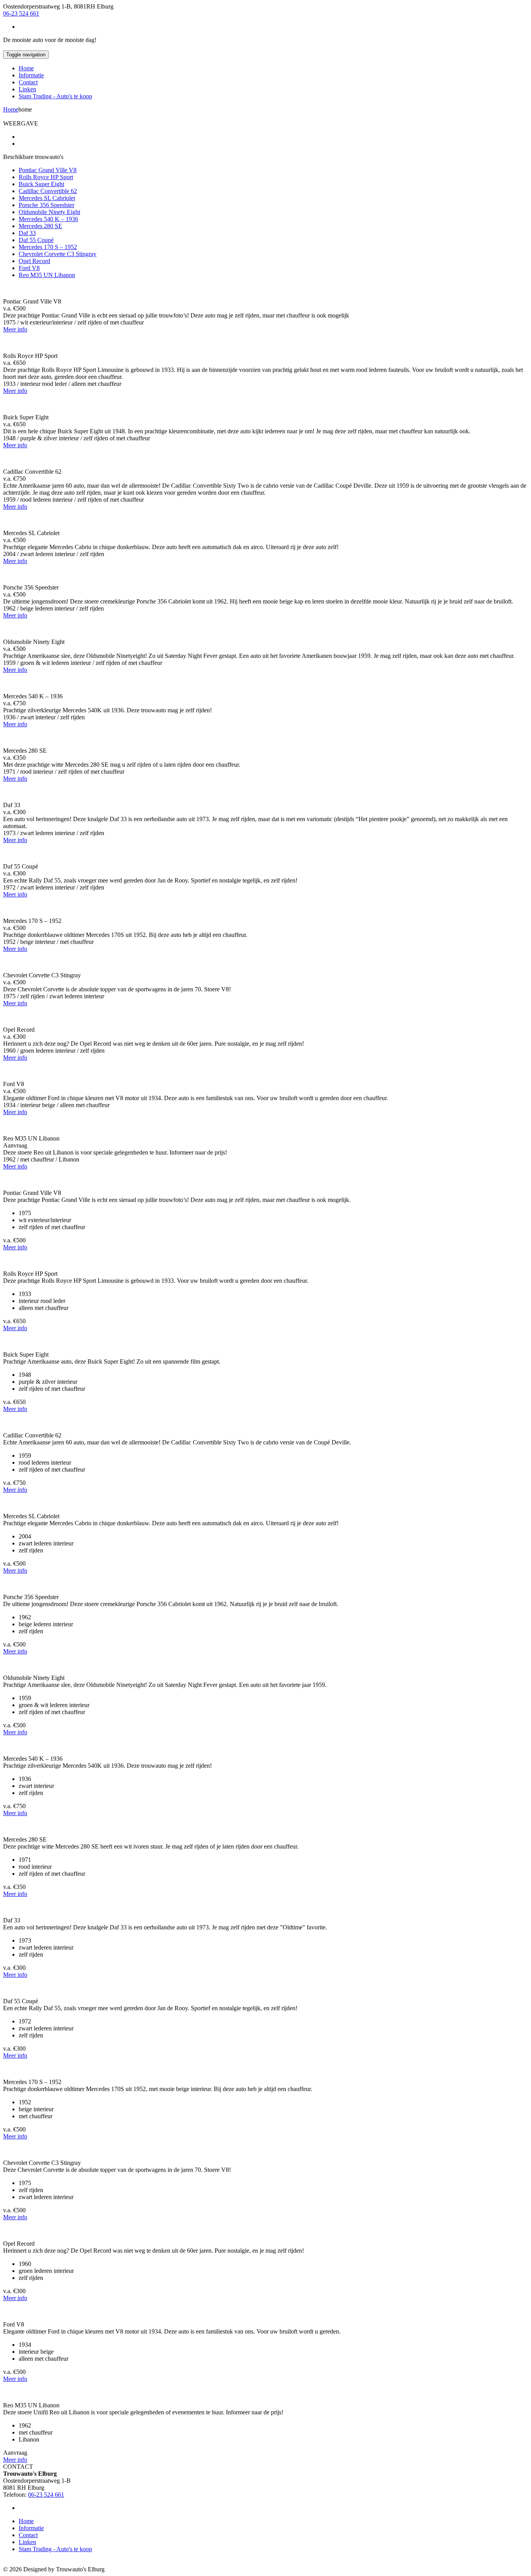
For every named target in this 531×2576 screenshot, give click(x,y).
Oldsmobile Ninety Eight (49, 212)
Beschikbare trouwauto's (33, 157)
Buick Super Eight (41, 184)
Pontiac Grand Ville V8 (48, 170)
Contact (28, 82)
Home (26, 68)
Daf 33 (27, 233)
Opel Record (34, 261)
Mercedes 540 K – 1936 (48, 219)
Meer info (15, 329)
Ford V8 (29, 268)
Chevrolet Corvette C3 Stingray (58, 254)
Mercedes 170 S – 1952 (48, 247)
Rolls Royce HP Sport (46, 177)
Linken (27, 89)
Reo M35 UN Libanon (47, 275)
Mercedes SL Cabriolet (47, 198)
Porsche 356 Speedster (46, 205)
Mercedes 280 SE (40, 226)
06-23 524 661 (21, 13)
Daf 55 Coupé (36, 240)
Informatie (31, 75)
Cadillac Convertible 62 (48, 191)
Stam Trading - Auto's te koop (55, 96)
